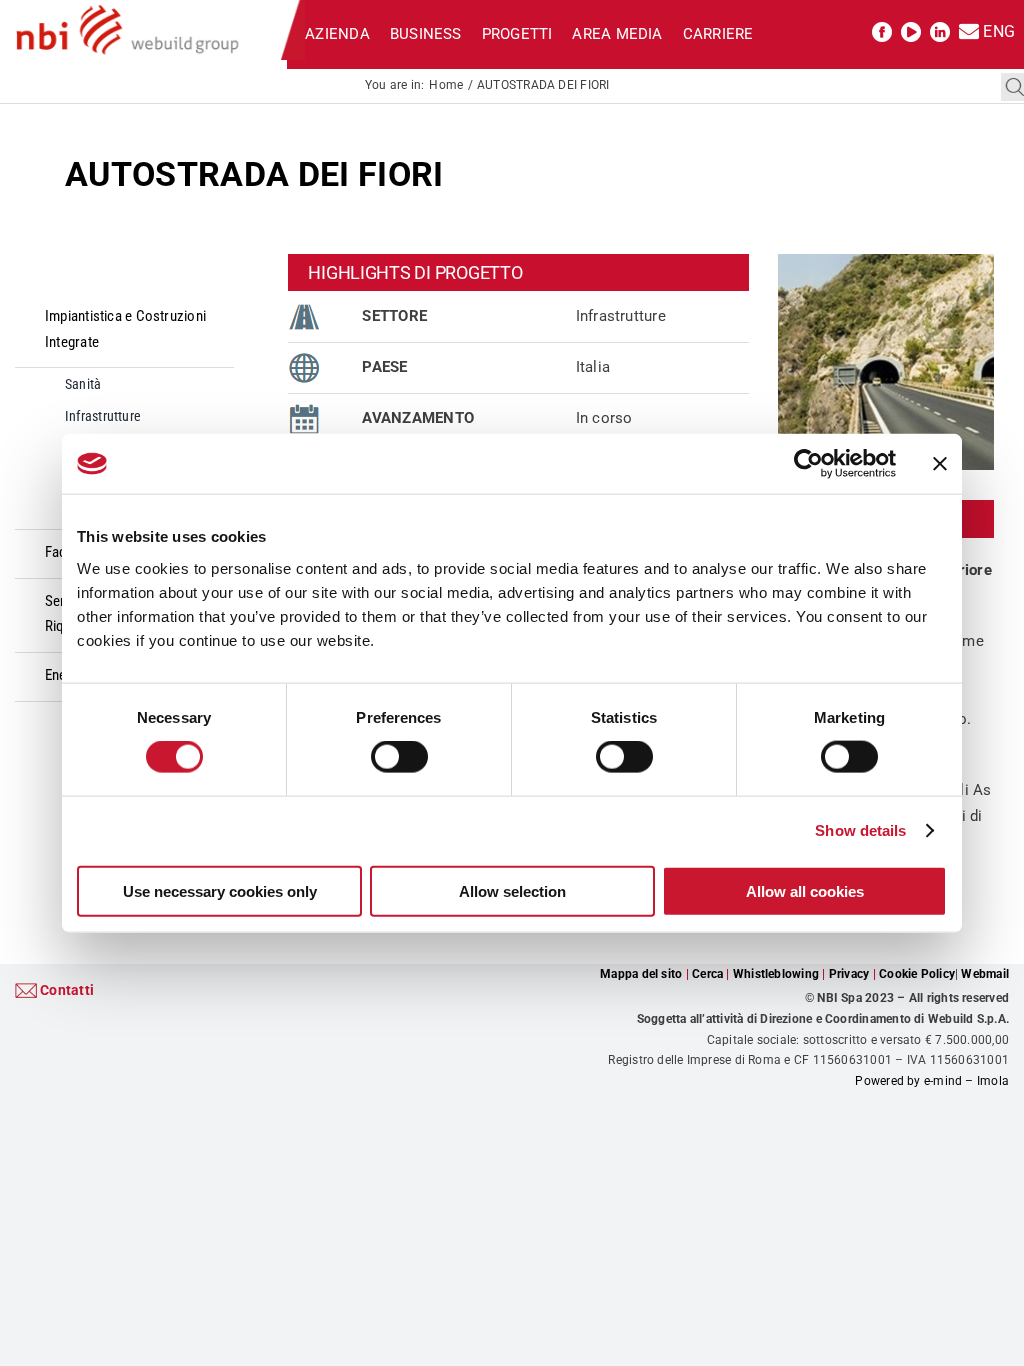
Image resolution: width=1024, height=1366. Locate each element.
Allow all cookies (805, 890)
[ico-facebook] (882, 29)
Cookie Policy (917, 974)
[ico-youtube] (911, 29)
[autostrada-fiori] (886, 261)
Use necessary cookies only (220, 890)
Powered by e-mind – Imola (932, 1081)
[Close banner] (940, 464)
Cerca (707, 974)
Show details (860, 830)
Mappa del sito (641, 974)
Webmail (985, 974)
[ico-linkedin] (940, 29)
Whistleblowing (776, 974)
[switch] (399, 757)
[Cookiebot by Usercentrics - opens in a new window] (808, 464)
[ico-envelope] (969, 29)
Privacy (849, 974)
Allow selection (512, 890)
